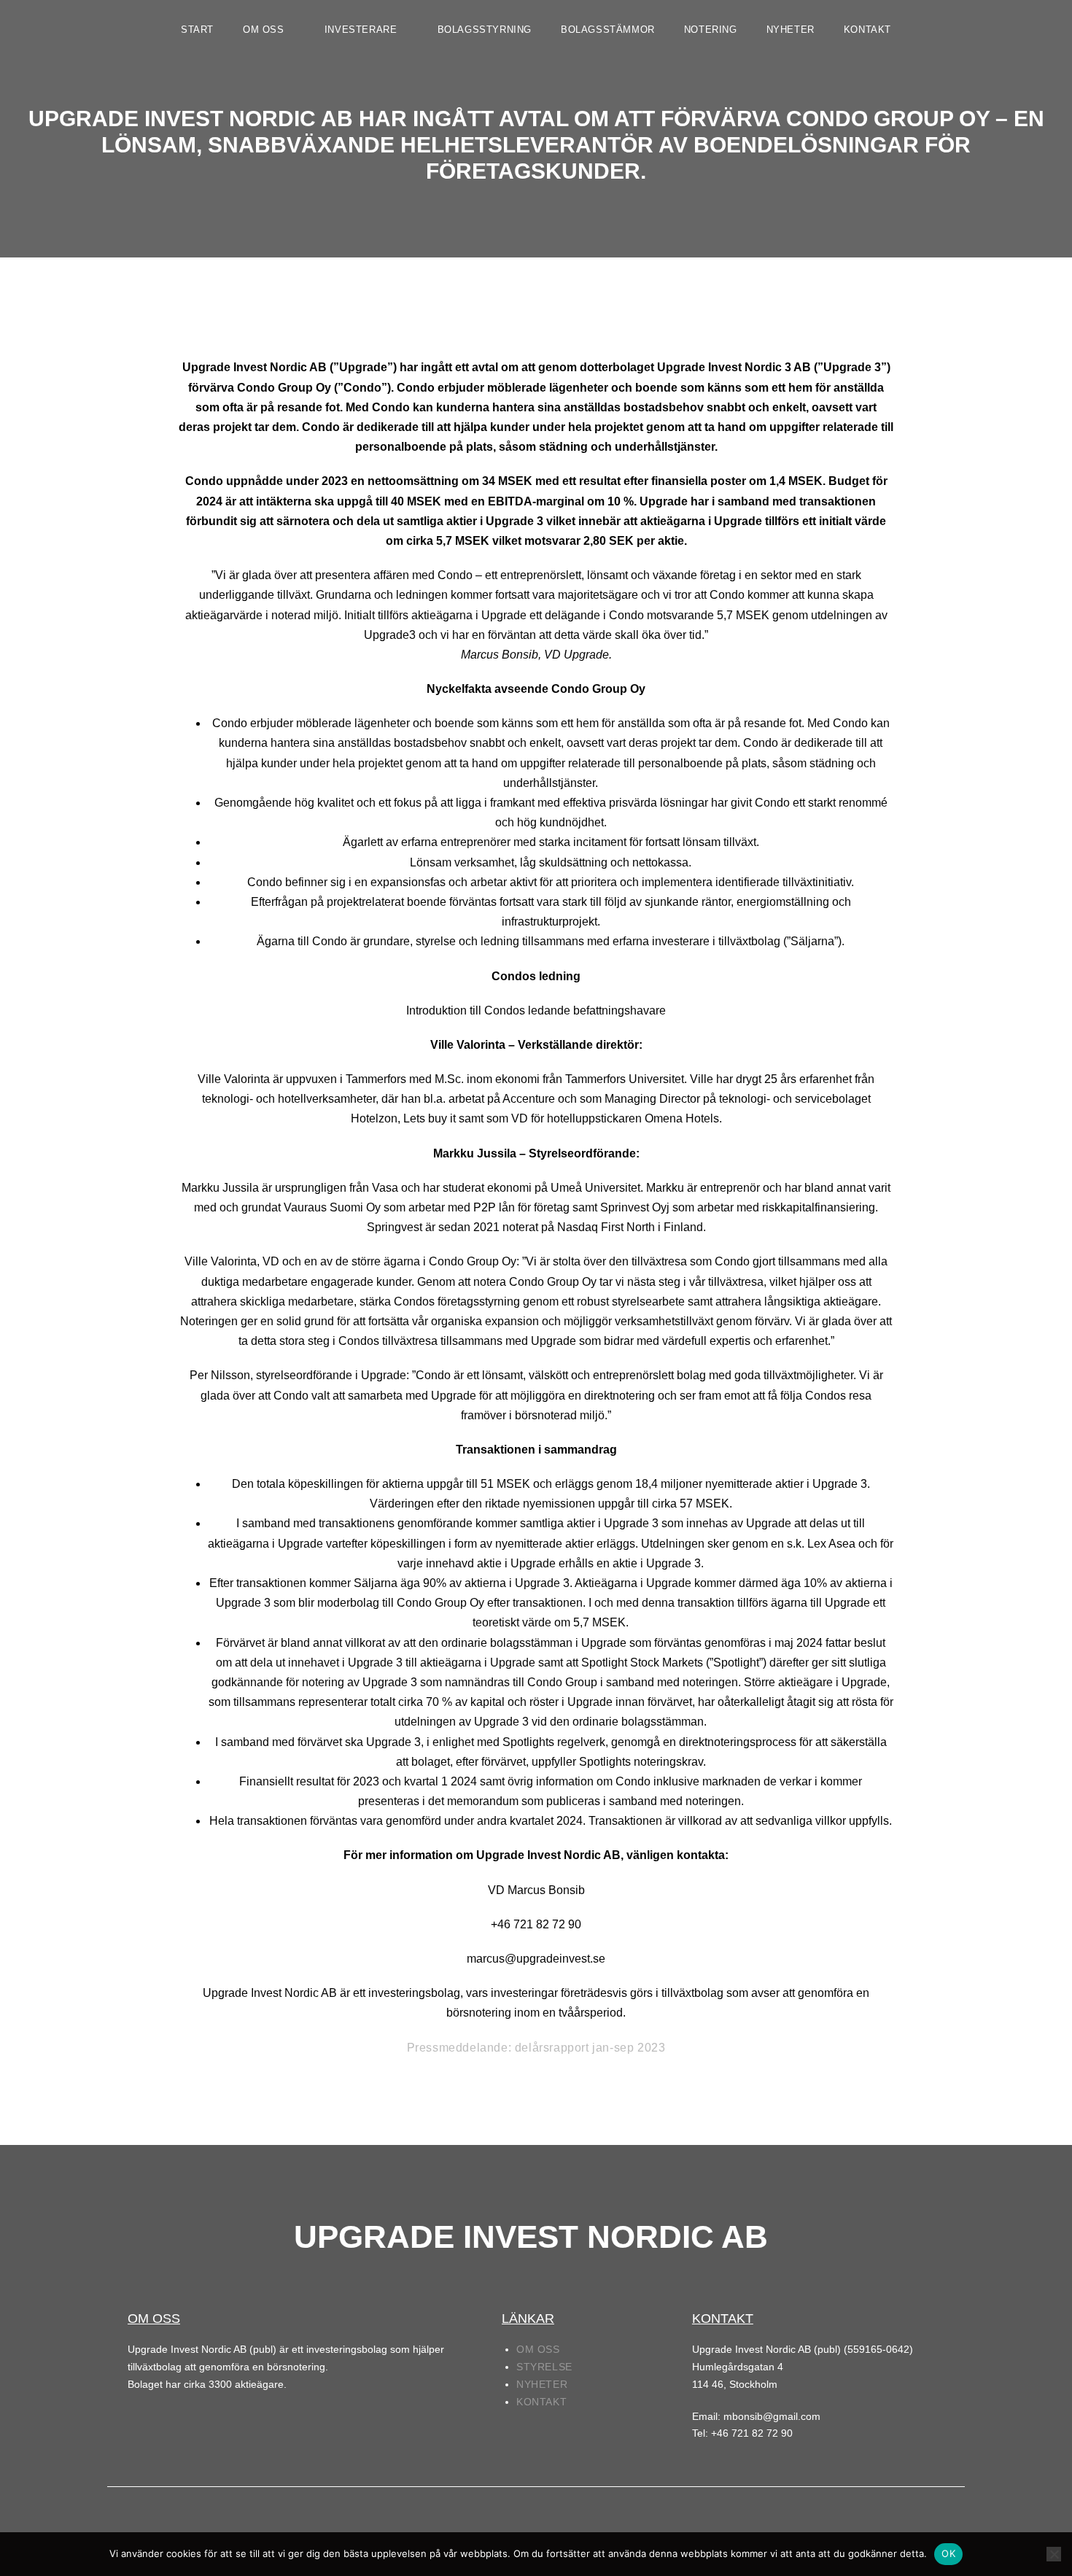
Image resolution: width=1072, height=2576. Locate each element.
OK (948, 2553)
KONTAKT (867, 30)
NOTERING (711, 30)
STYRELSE (544, 2367)
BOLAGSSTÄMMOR (608, 30)
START (197, 30)
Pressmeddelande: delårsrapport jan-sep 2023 (536, 2048)
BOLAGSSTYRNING (485, 30)
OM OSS (265, 30)
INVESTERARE (362, 30)
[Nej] (1054, 2554)
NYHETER (791, 30)
